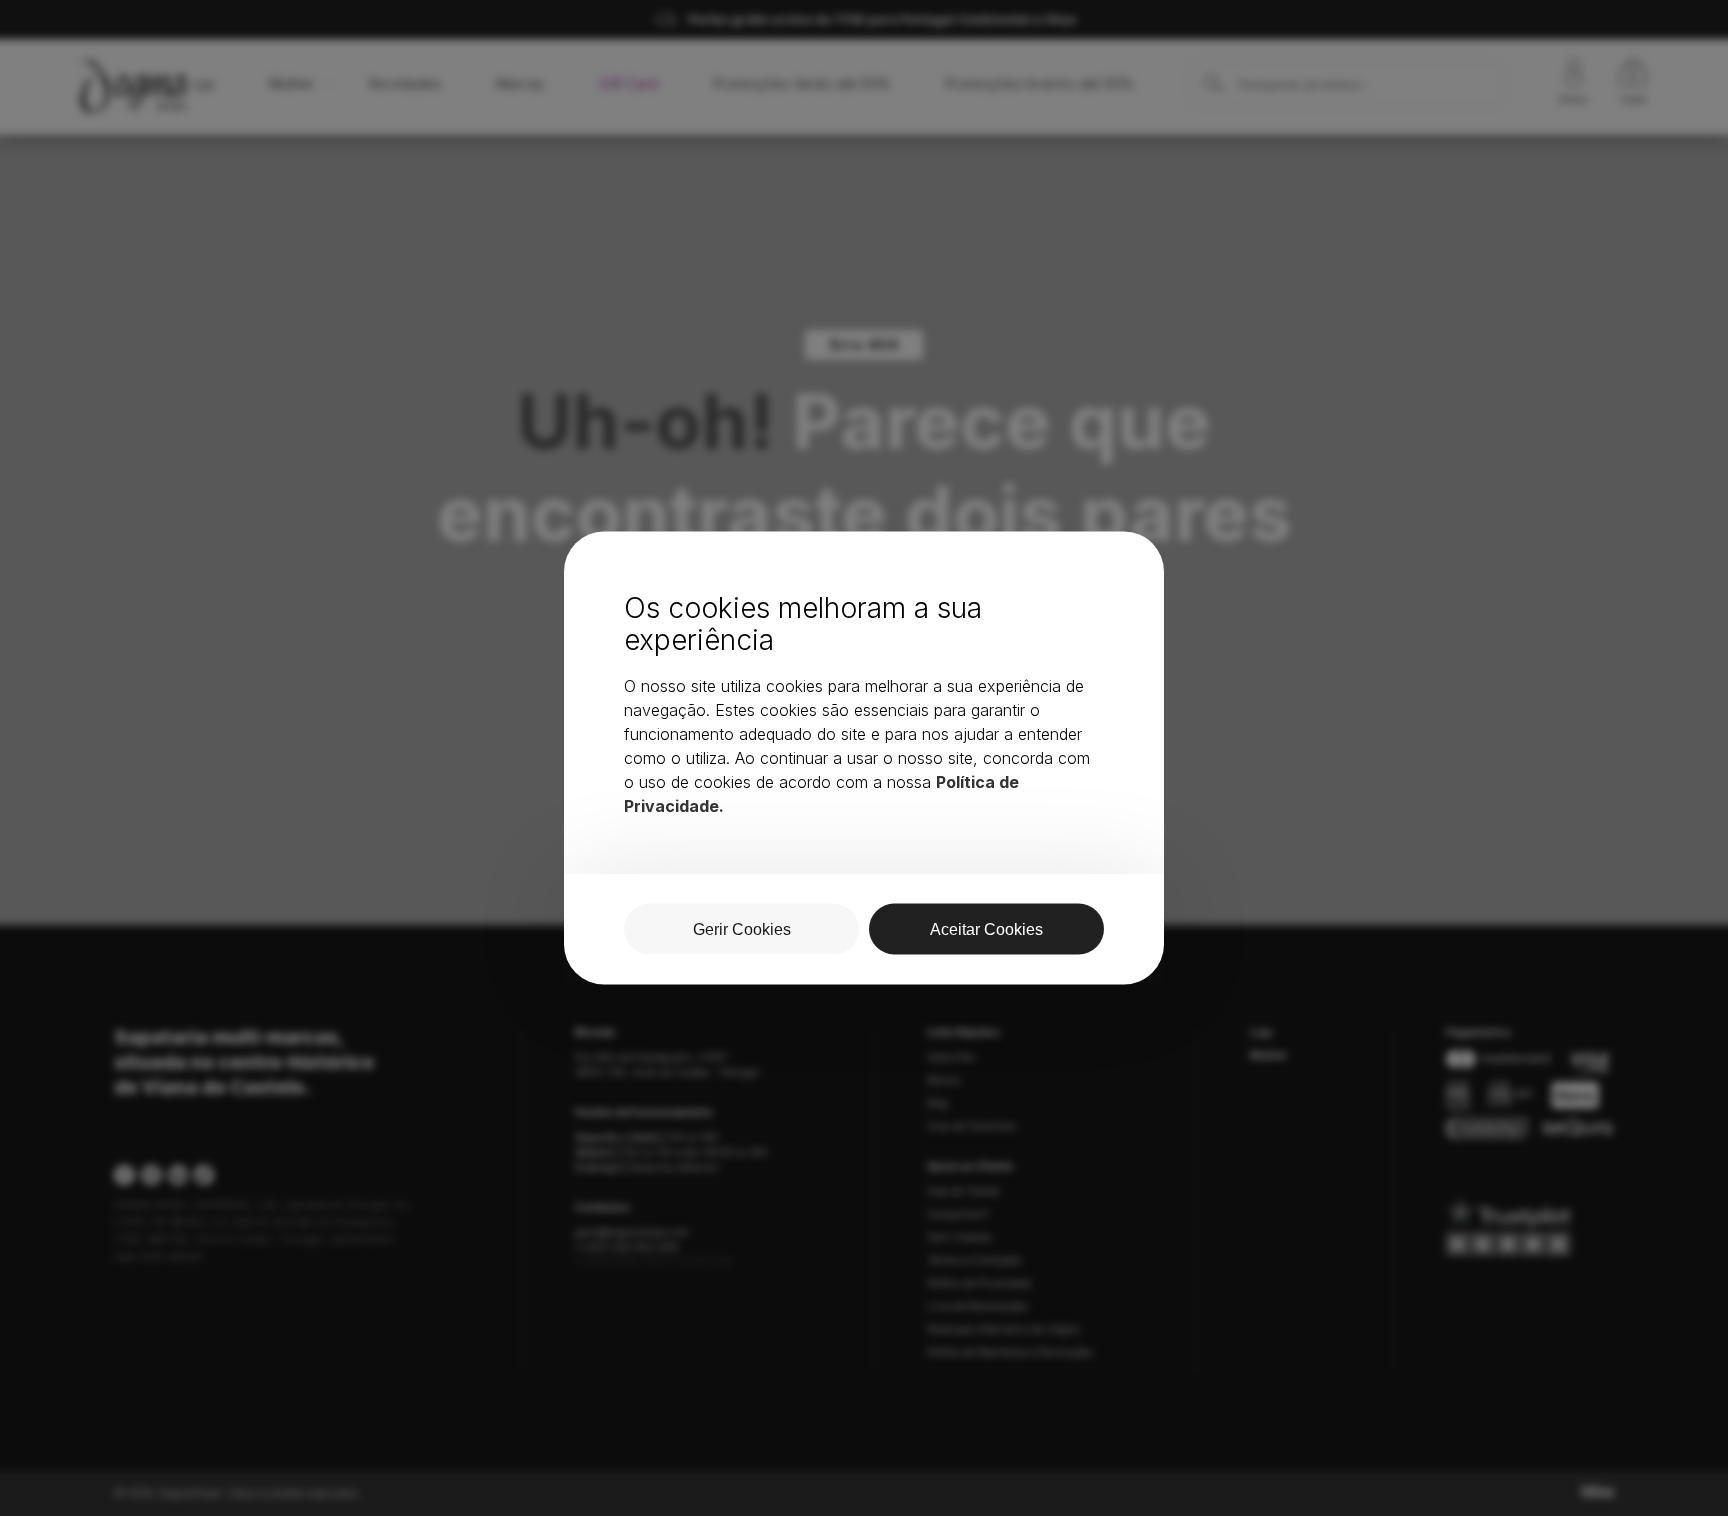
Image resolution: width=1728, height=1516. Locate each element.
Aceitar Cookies (986, 929)
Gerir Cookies (742, 929)
